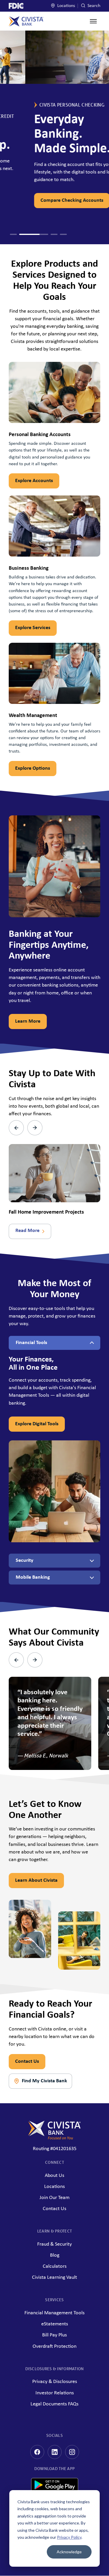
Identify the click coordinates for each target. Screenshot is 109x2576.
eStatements (55, 2324)
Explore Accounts (34, 481)
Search (93, 6)
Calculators (55, 2266)
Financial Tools (31, 1343)
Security (25, 1560)
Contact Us (27, 2061)
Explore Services (33, 628)
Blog (55, 2255)
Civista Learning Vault (54, 2277)
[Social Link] (37, 2452)
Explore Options (33, 768)
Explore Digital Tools (37, 1424)
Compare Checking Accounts (47, 200)
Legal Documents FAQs (54, 2404)
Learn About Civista (36, 1880)
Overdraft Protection (54, 2346)
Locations (66, 6)
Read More (27, 1231)
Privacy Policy (69, 2537)
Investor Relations (55, 2393)
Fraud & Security (54, 2244)
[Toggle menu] (93, 21)
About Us (54, 2176)
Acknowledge (69, 2552)
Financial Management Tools (54, 2313)
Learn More (28, 1021)
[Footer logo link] (54, 2130)
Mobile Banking (33, 1577)
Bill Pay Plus (54, 2335)
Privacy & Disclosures (55, 2382)
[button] (13, 234)
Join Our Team (54, 2198)
